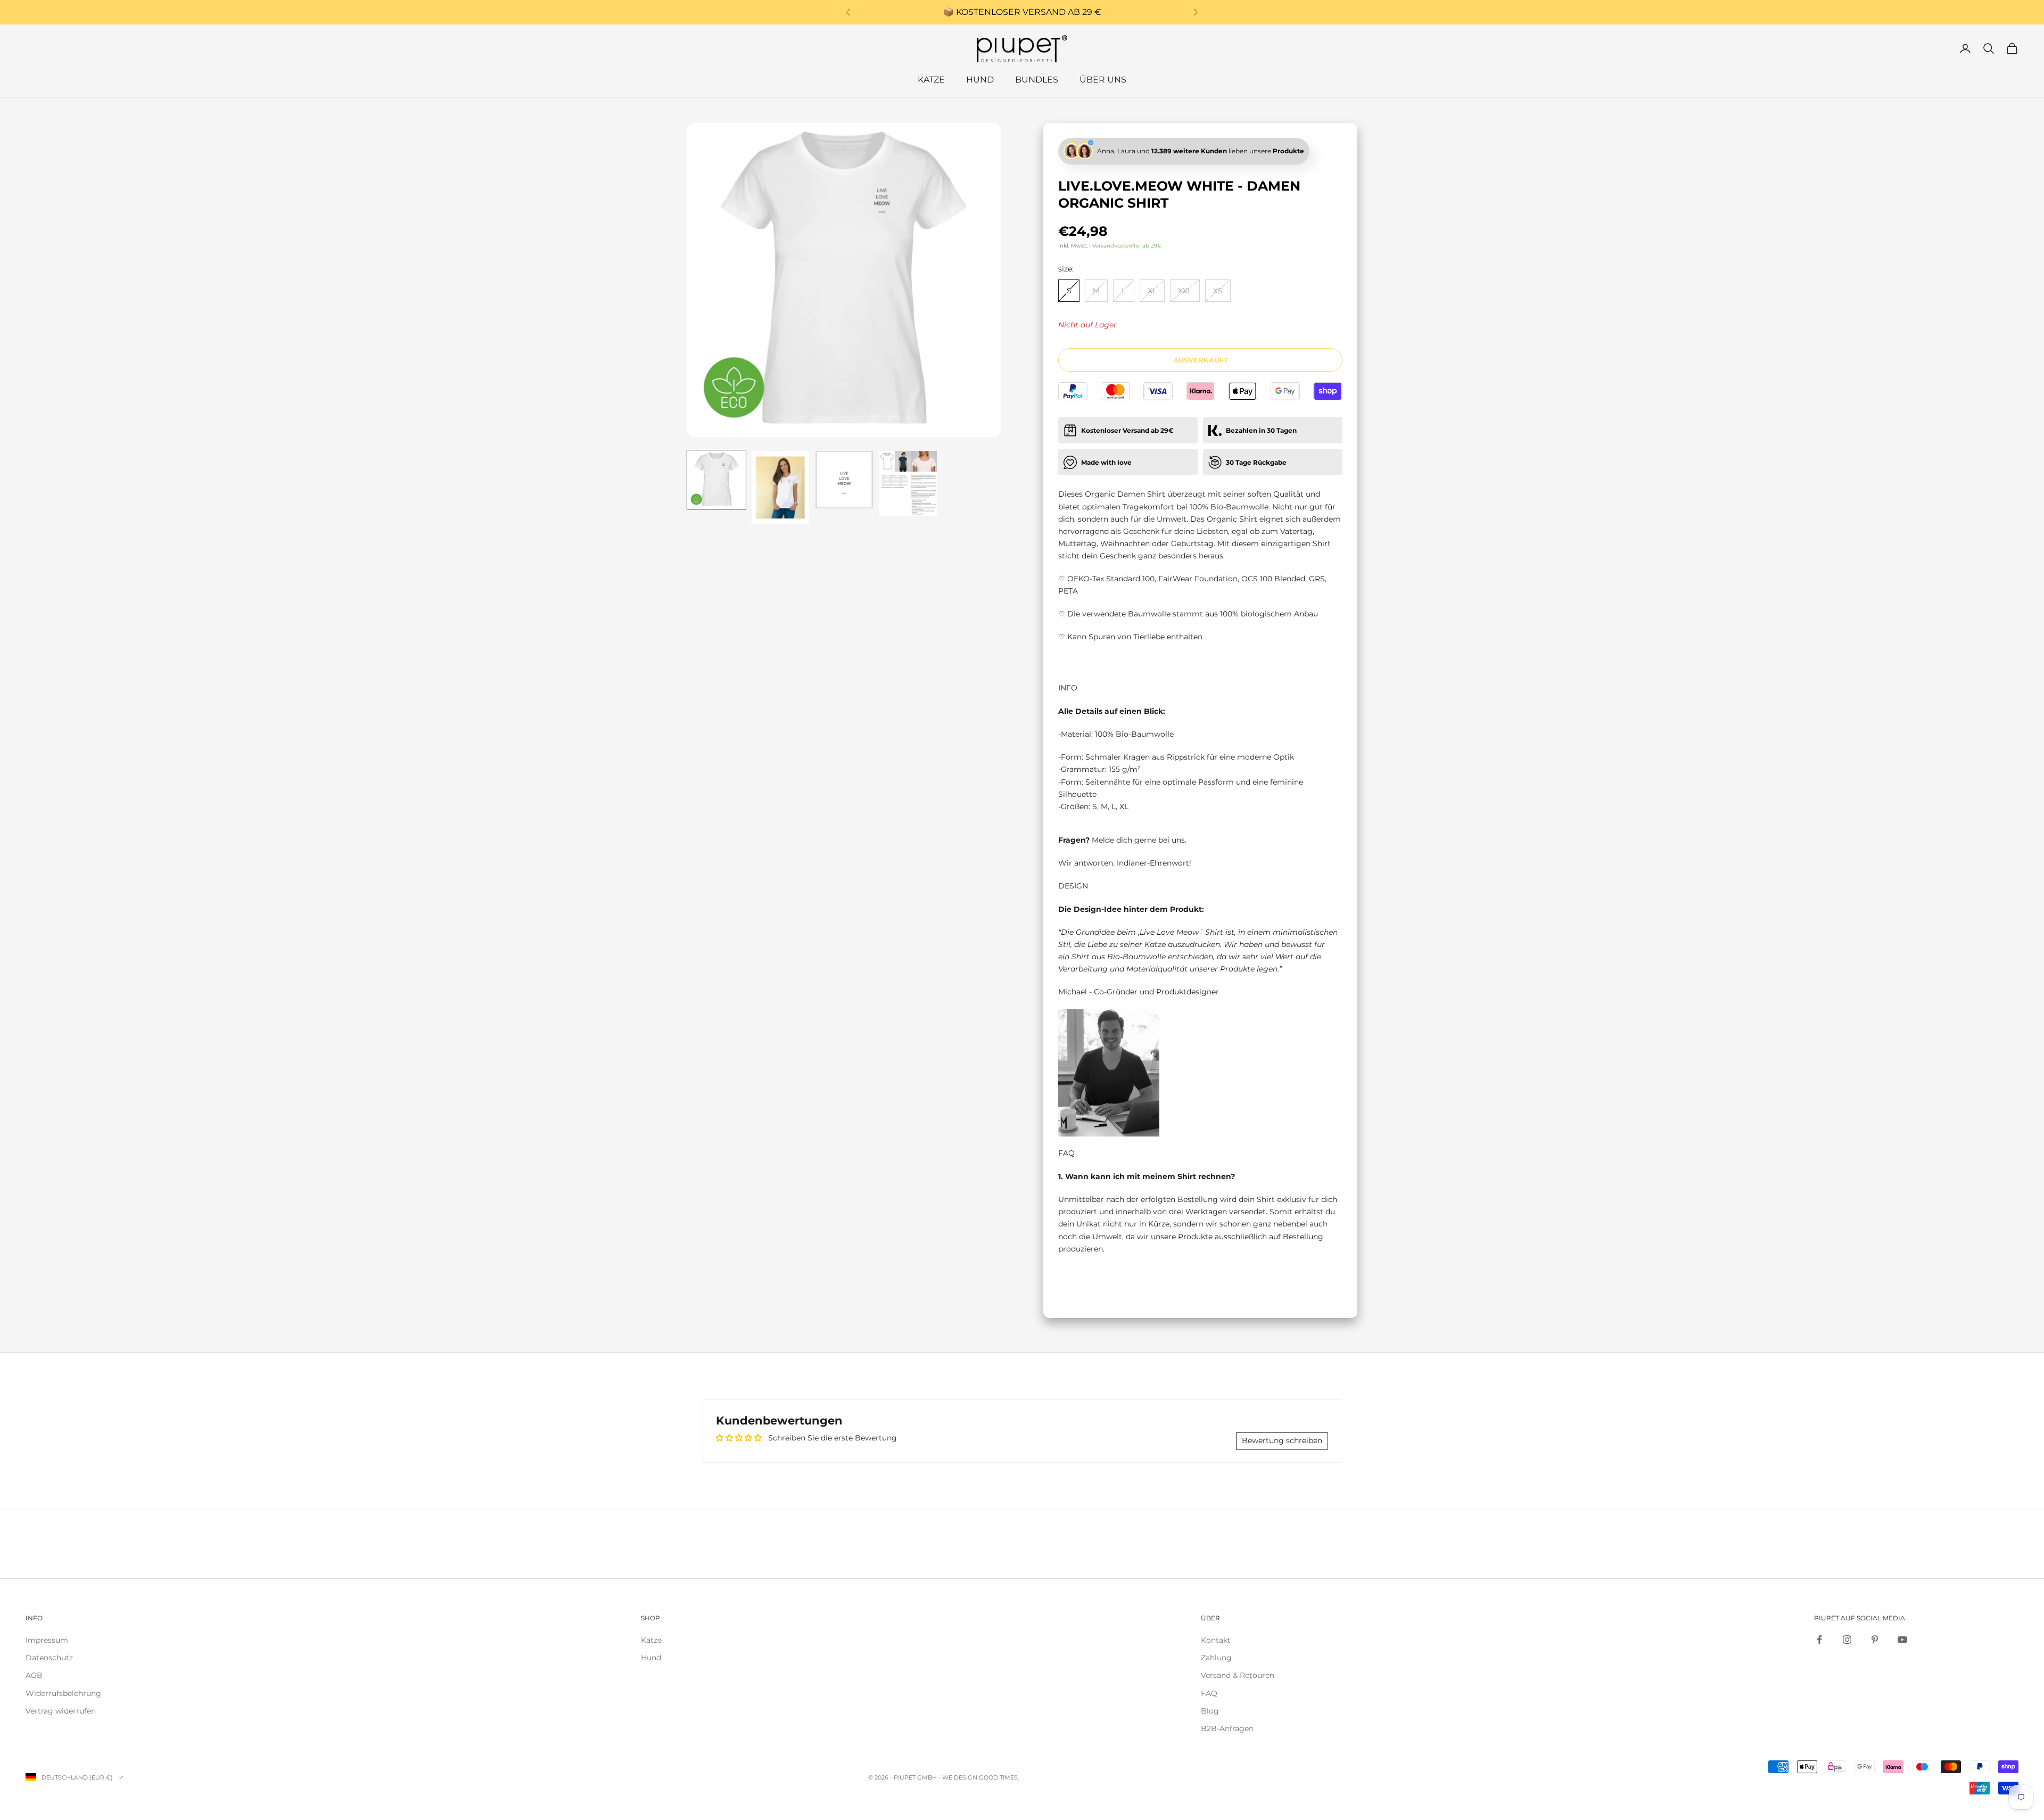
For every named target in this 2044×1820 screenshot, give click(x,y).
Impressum (47, 1640)
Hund (980, 80)
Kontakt (1216, 1640)
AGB (34, 1675)
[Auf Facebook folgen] (1819, 1640)
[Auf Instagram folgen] (1847, 1640)
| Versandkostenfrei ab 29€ (1125, 246)
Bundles (1037, 80)
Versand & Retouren (1238, 1675)
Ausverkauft (1201, 360)
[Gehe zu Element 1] (716, 480)
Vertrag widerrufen (61, 1711)
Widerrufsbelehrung (63, 1693)
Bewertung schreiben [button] (1282, 1440)
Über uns (1103, 80)
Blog (1210, 1711)
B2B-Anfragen (1227, 1728)
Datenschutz (49, 1658)
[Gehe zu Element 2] (780, 488)
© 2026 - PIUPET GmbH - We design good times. (943, 1777)
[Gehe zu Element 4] (908, 483)
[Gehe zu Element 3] (844, 480)
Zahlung (1216, 1658)
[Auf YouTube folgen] (1902, 1640)
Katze (931, 80)
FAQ (1209, 1693)
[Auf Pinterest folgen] (1875, 1640)
